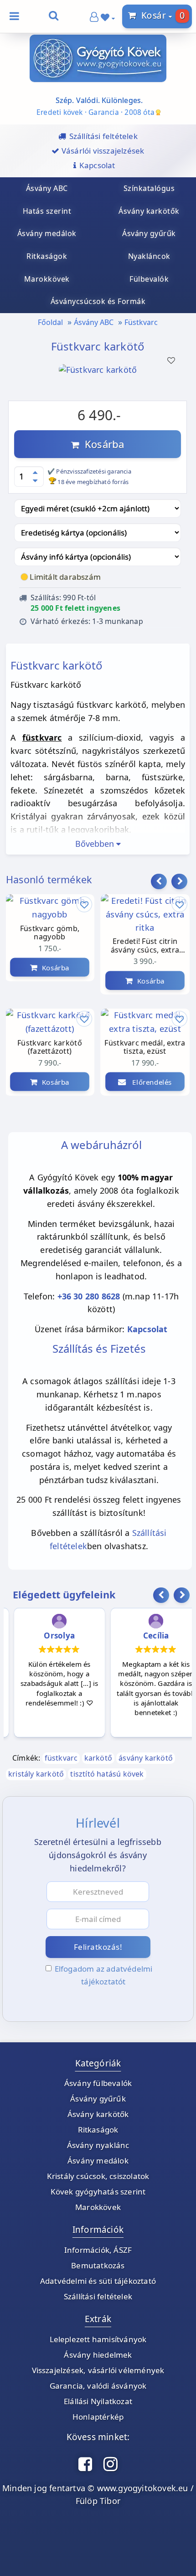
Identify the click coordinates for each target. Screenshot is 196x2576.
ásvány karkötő (146, 1758)
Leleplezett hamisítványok (98, 2339)
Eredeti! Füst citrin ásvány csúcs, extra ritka (145, 946)
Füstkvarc (141, 322)
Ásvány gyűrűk (98, 2099)
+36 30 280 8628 (89, 1296)
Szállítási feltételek (98, 2296)
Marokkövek (98, 2207)
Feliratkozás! (98, 1947)
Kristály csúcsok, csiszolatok (98, 2176)
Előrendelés (149, 1082)
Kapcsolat (147, 1329)
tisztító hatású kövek (107, 1774)
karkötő (98, 1758)
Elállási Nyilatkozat (98, 2401)
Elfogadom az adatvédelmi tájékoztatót (104, 1975)
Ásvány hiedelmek (98, 2355)
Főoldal (50, 322)
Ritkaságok (98, 2130)
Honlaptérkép (98, 2417)
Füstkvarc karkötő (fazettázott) (50, 1047)
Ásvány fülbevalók (98, 2083)
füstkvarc (61, 1758)
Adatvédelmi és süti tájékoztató (98, 2281)
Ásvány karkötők (98, 2114)
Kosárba (102, 444)
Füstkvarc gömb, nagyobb (50, 933)
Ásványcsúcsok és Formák (98, 301)
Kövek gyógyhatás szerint (98, 2192)
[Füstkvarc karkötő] (98, 382)
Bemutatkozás (98, 2265)
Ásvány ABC (94, 322)
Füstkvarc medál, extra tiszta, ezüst (145, 1047)
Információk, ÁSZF (98, 2250)
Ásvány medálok (98, 2161)
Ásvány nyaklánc (98, 2145)
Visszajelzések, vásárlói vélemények (98, 2370)
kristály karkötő (36, 1774)
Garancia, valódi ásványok (98, 2386)
